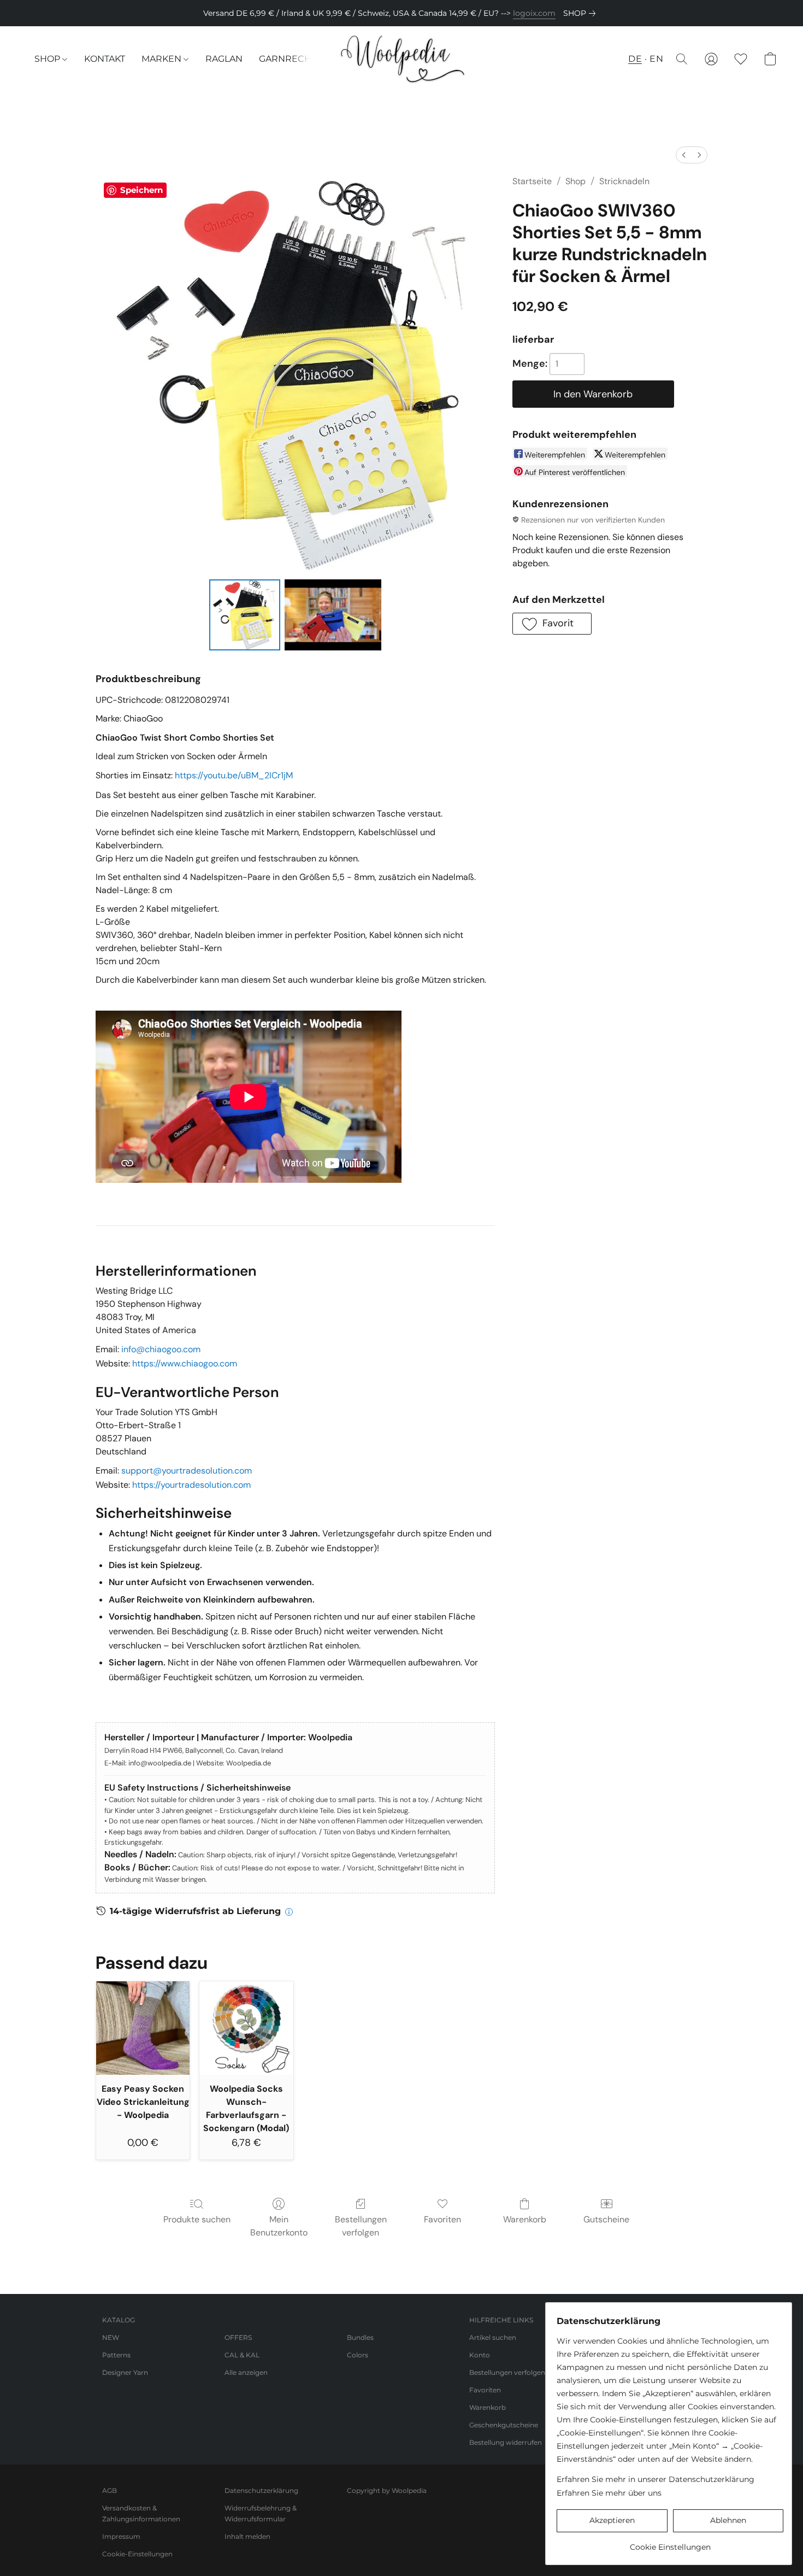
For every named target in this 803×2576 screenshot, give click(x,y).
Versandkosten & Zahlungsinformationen (141, 2513)
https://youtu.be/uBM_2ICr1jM (234, 775)
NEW (111, 2337)
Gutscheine (606, 2219)
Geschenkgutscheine (504, 2425)
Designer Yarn (125, 2372)
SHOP (48, 59)
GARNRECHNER (295, 59)
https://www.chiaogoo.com (185, 1363)
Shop (575, 181)
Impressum (121, 2536)
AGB (110, 2490)
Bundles (360, 2337)
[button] (401, 59)
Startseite (532, 181)
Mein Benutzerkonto (279, 2226)
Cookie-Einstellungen (137, 2554)
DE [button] (635, 59)
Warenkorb (525, 2219)
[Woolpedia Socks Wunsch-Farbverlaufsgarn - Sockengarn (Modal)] (246, 2028)
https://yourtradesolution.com (191, 1485)
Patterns (116, 2355)
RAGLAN (224, 59)
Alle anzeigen (246, 2372)
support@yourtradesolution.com (187, 1471)
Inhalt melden (247, 2536)
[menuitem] (684, 155)
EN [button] (656, 59)
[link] (581, 13)
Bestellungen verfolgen (361, 2226)
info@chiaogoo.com (161, 1349)
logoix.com (534, 13)
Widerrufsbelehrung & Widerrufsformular (261, 2513)
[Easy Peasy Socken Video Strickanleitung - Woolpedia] (143, 2028)
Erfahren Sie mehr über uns (609, 2493)
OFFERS (238, 2337)
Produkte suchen (197, 2219)
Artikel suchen (493, 2337)
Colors (358, 2355)
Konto (480, 2355)
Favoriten (442, 2219)
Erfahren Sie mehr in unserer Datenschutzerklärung (656, 2479)
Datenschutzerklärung (261, 2490)
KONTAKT (105, 59)
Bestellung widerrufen (506, 2442)
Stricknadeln (624, 181)
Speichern (141, 190)
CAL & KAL (242, 2355)
